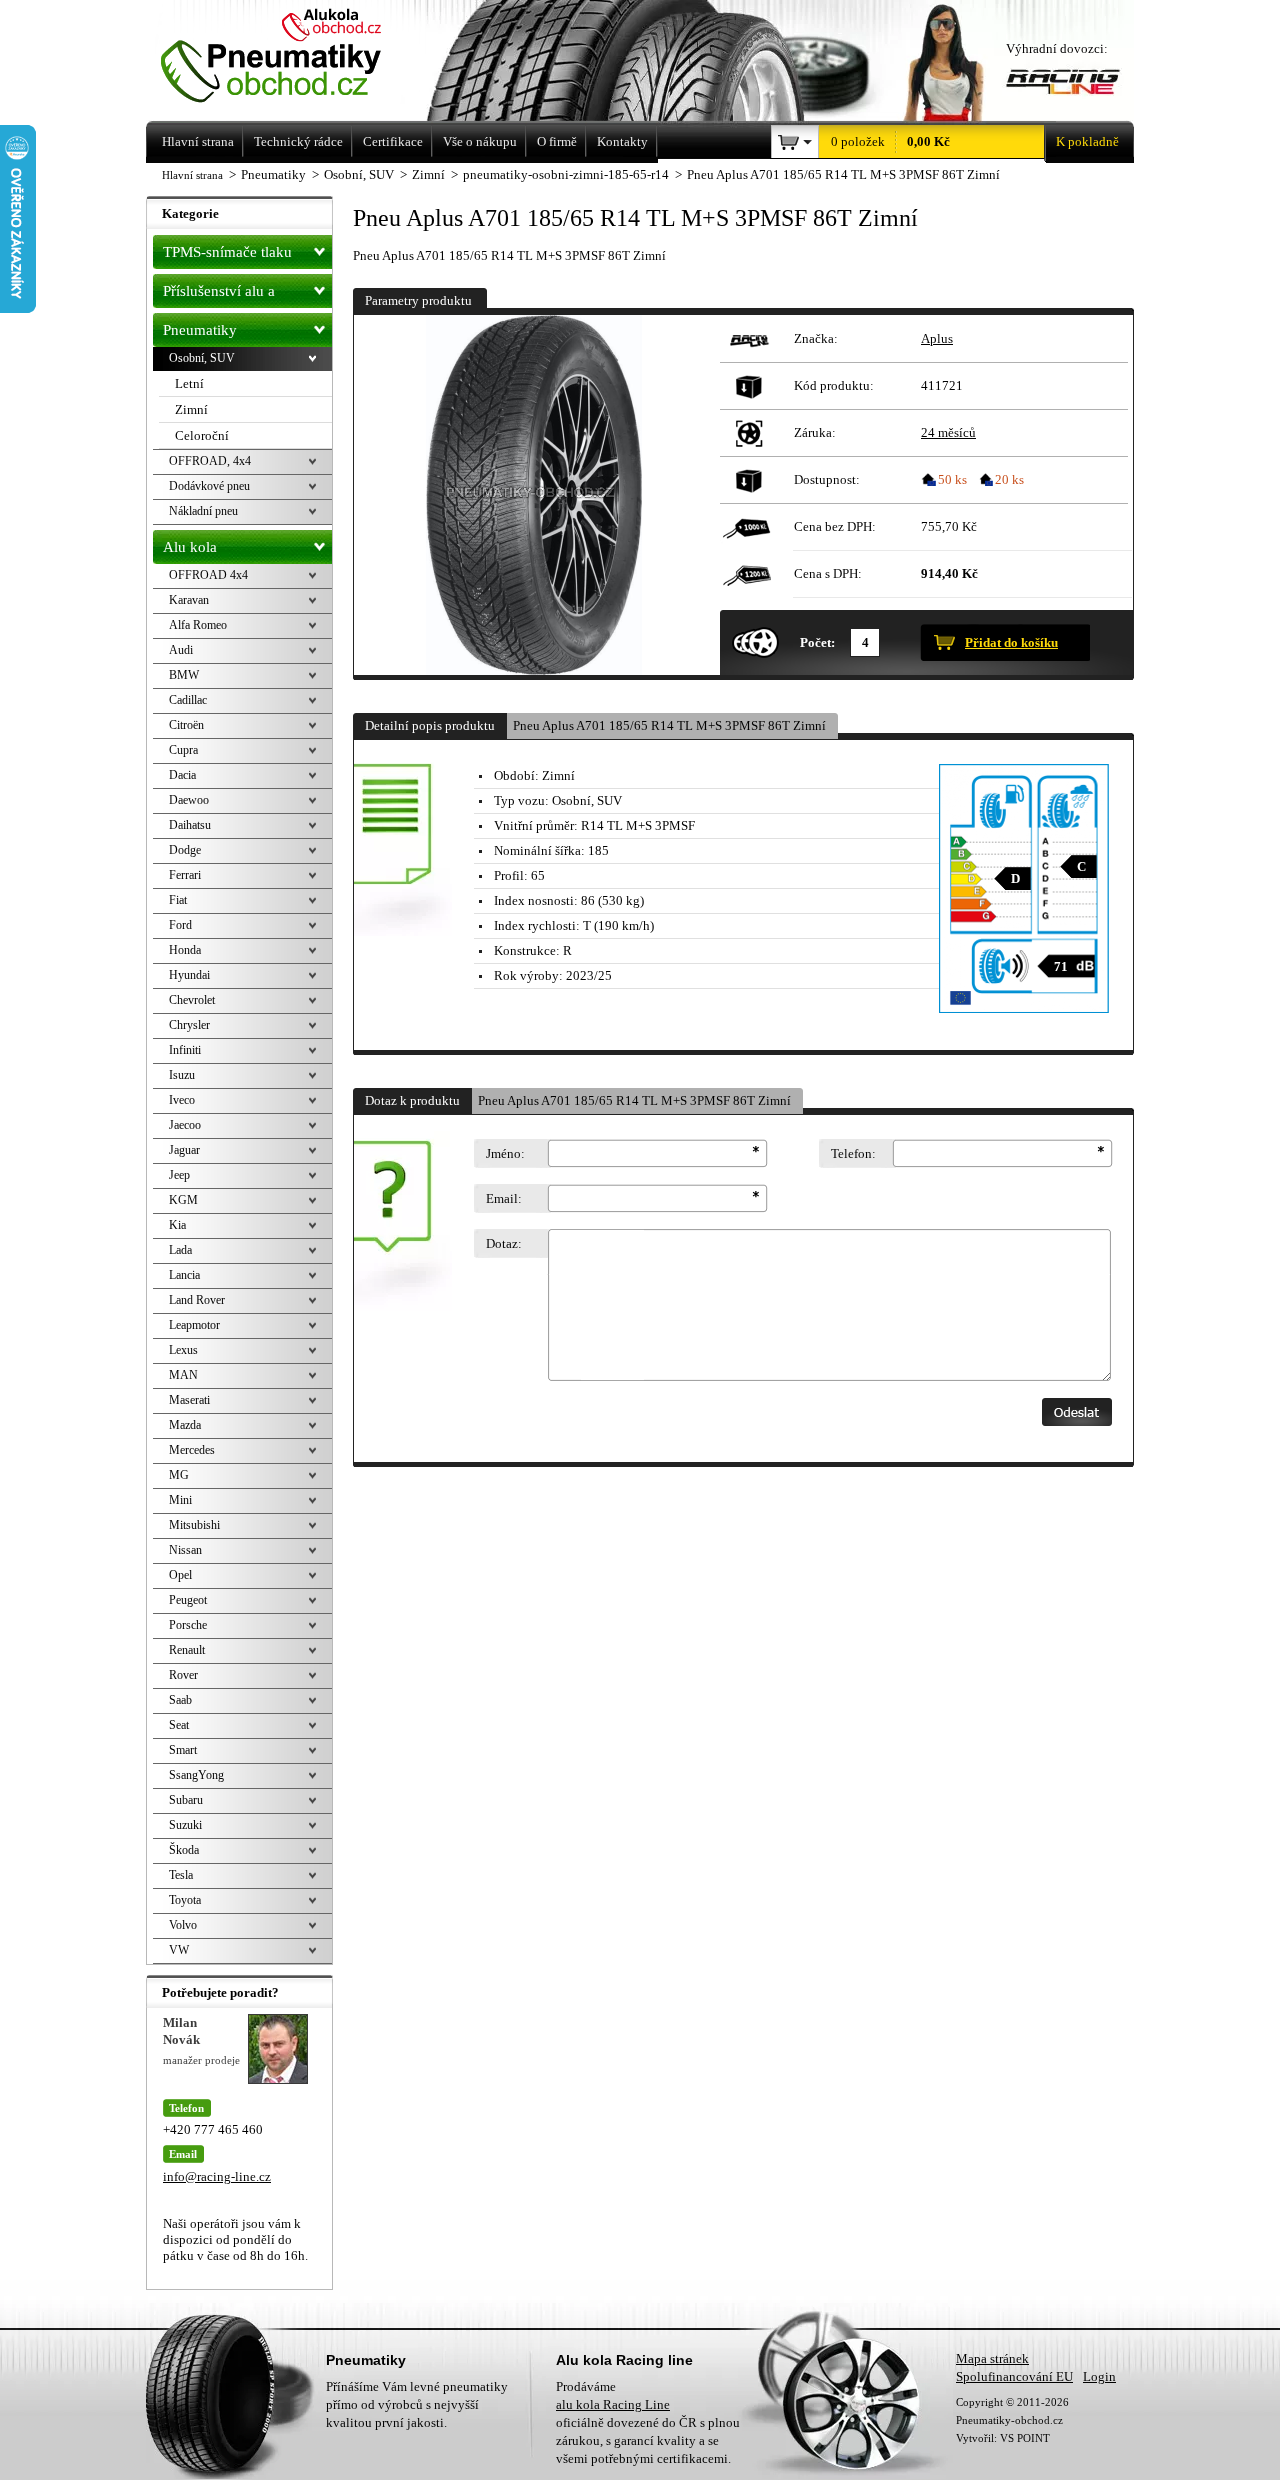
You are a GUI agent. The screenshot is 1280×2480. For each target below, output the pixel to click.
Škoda (184, 1850)
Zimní (191, 409)
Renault (187, 1650)
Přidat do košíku (1011, 642)
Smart (183, 1750)
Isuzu (182, 1075)
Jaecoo (185, 1125)
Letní (189, 383)
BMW (184, 675)
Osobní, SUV (202, 358)
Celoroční (202, 435)
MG (179, 1475)
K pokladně (1087, 141)
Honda (185, 950)
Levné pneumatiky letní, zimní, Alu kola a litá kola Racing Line (298, 57)
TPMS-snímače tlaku (227, 252)
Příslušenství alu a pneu (219, 295)
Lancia (184, 1275)
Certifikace (393, 141)
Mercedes (192, 1450)
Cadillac (188, 700)
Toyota (185, 1900)
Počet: (817, 642)
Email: (504, 1198)
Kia (177, 1225)
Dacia (182, 775)
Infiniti (185, 1050)
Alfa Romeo (198, 625)
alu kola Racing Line (613, 2404)
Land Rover (197, 1300)
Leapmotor (194, 1325)
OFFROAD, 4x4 (210, 461)
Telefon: (853, 1153)
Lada (180, 1250)
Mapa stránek (992, 2358)
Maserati (189, 1400)
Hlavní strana (192, 175)
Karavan (189, 600)
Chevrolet (192, 1000)
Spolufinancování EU (1014, 2376)
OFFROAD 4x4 (208, 575)
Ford (180, 925)
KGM (183, 1200)
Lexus (183, 1350)
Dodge (185, 850)
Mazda (185, 1425)
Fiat (178, 900)
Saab (180, 1700)
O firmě (557, 141)
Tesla (181, 1875)
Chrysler (189, 1025)
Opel (180, 1575)
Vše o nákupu (480, 141)
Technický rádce (298, 141)
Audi (181, 650)
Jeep (179, 1175)
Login (1099, 2376)
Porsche (188, 1625)
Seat (179, 1725)
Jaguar (184, 1150)
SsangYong (196, 1775)
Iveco (182, 1100)
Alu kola (190, 547)
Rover (183, 1675)
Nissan (185, 1550)
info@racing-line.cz (217, 2176)
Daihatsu (190, 825)
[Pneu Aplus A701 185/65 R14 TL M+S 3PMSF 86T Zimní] (534, 495)
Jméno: (505, 1153)
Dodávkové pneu (209, 486)
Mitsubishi (194, 1525)
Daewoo (189, 800)
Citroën (186, 725)
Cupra (183, 750)
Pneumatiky (200, 330)
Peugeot (188, 1600)
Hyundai (189, 975)
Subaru (186, 1800)
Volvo (183, 1925)
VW (179, 1950)
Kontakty (622, 141)
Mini (180, 1500)
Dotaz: (504, 1243)
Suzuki (185, 1825)
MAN (183, 1375)
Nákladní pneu (203, 511)
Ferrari (185, 875)
